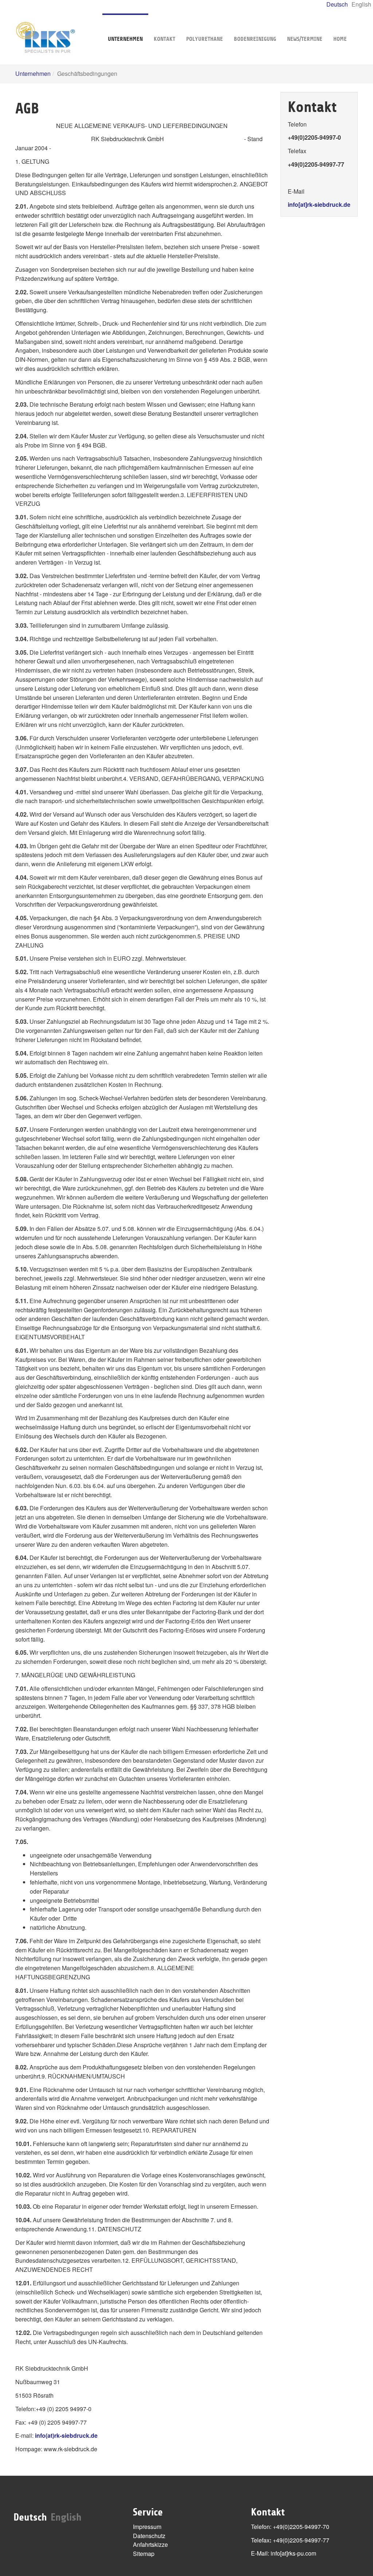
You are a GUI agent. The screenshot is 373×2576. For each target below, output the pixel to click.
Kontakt (164, 39)
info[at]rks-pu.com (293, 2553)
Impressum (147, 2527)
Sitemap (144, 2554)
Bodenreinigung (255, 39)
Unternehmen (125, 39)
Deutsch (337, 4)
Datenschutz (149, 2536)
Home (340, 39)
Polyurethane (205, 39)
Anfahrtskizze (150, 2544)
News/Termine (305, 39)
